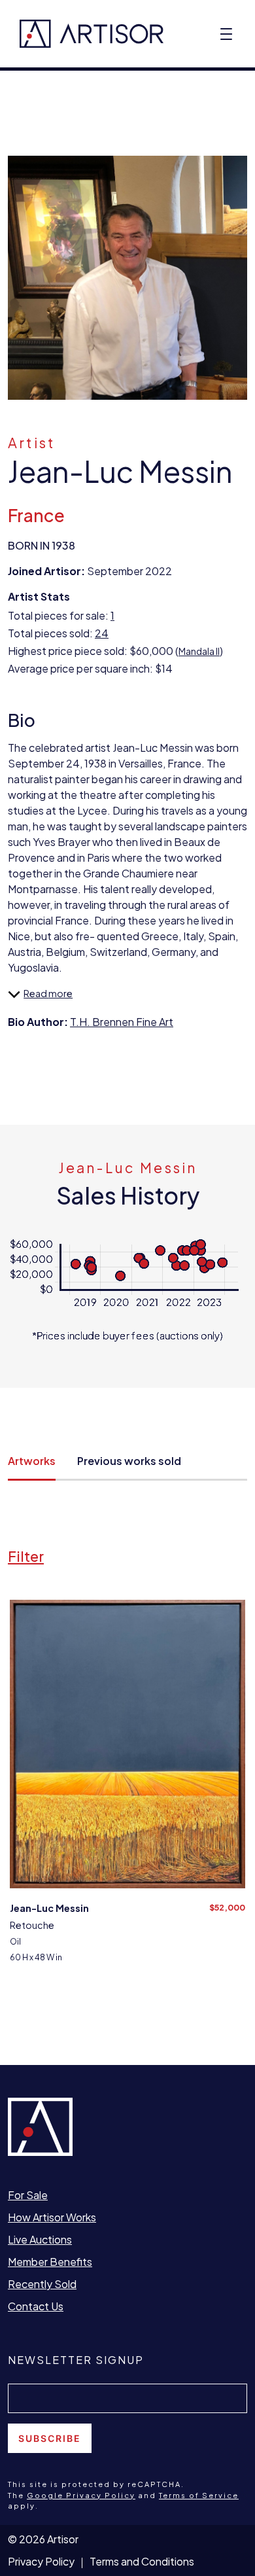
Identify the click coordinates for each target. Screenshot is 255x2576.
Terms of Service (199, 2495)
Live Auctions (40, 2239)
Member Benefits (50, 2262)
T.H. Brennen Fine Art (122, 1022)
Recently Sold (42, 2284)
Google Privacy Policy (81, 2495)
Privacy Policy (41, 2561)
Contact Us (36, 2306)
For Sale (28, 2195)
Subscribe (50, 2438)
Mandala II (199, 651)
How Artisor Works (52, 2217)
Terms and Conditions (142, 2561)
